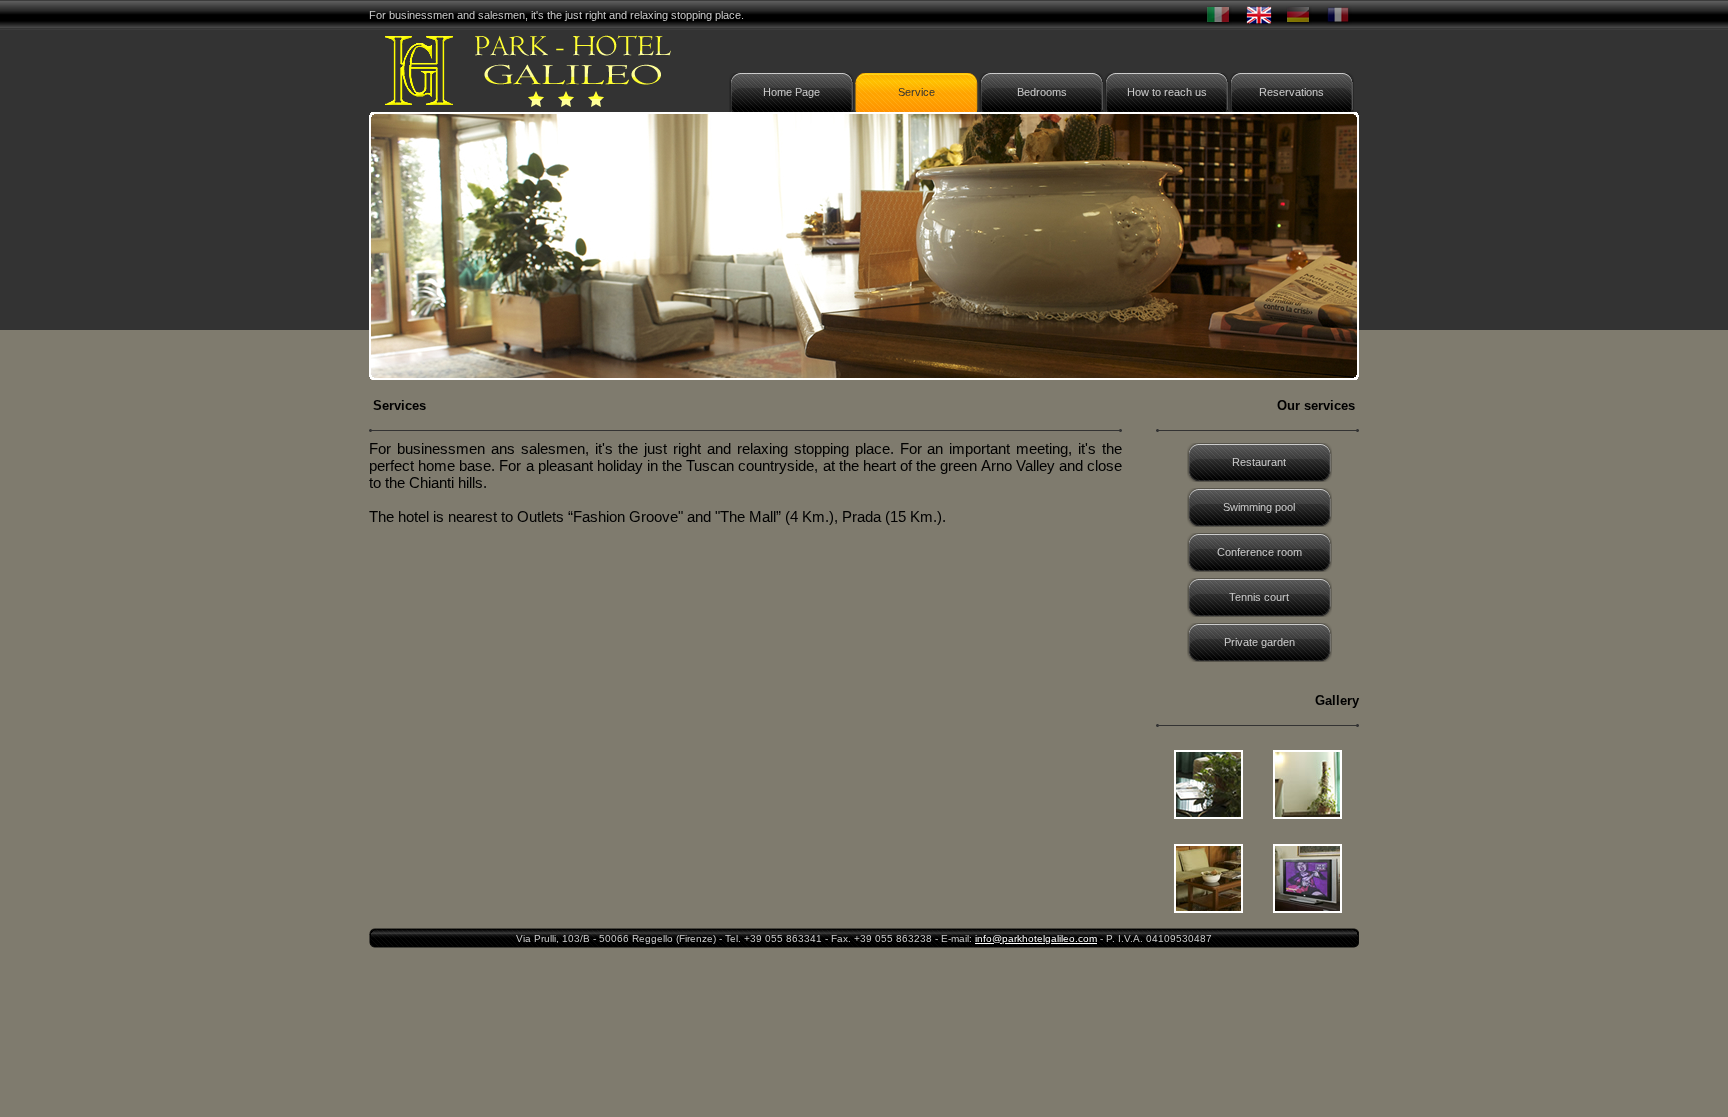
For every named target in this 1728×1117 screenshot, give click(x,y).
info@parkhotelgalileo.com (1036, 938)
